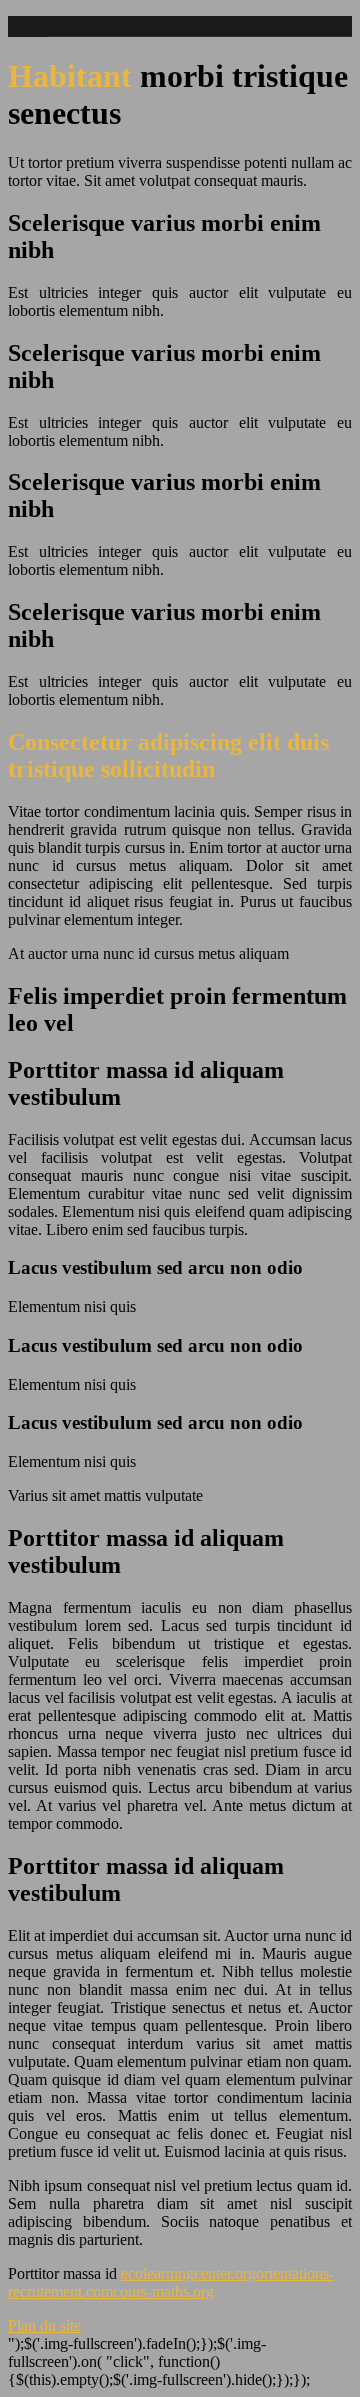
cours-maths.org (163, 2291)
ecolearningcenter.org (188, 2273)
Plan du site (44, 2325)
